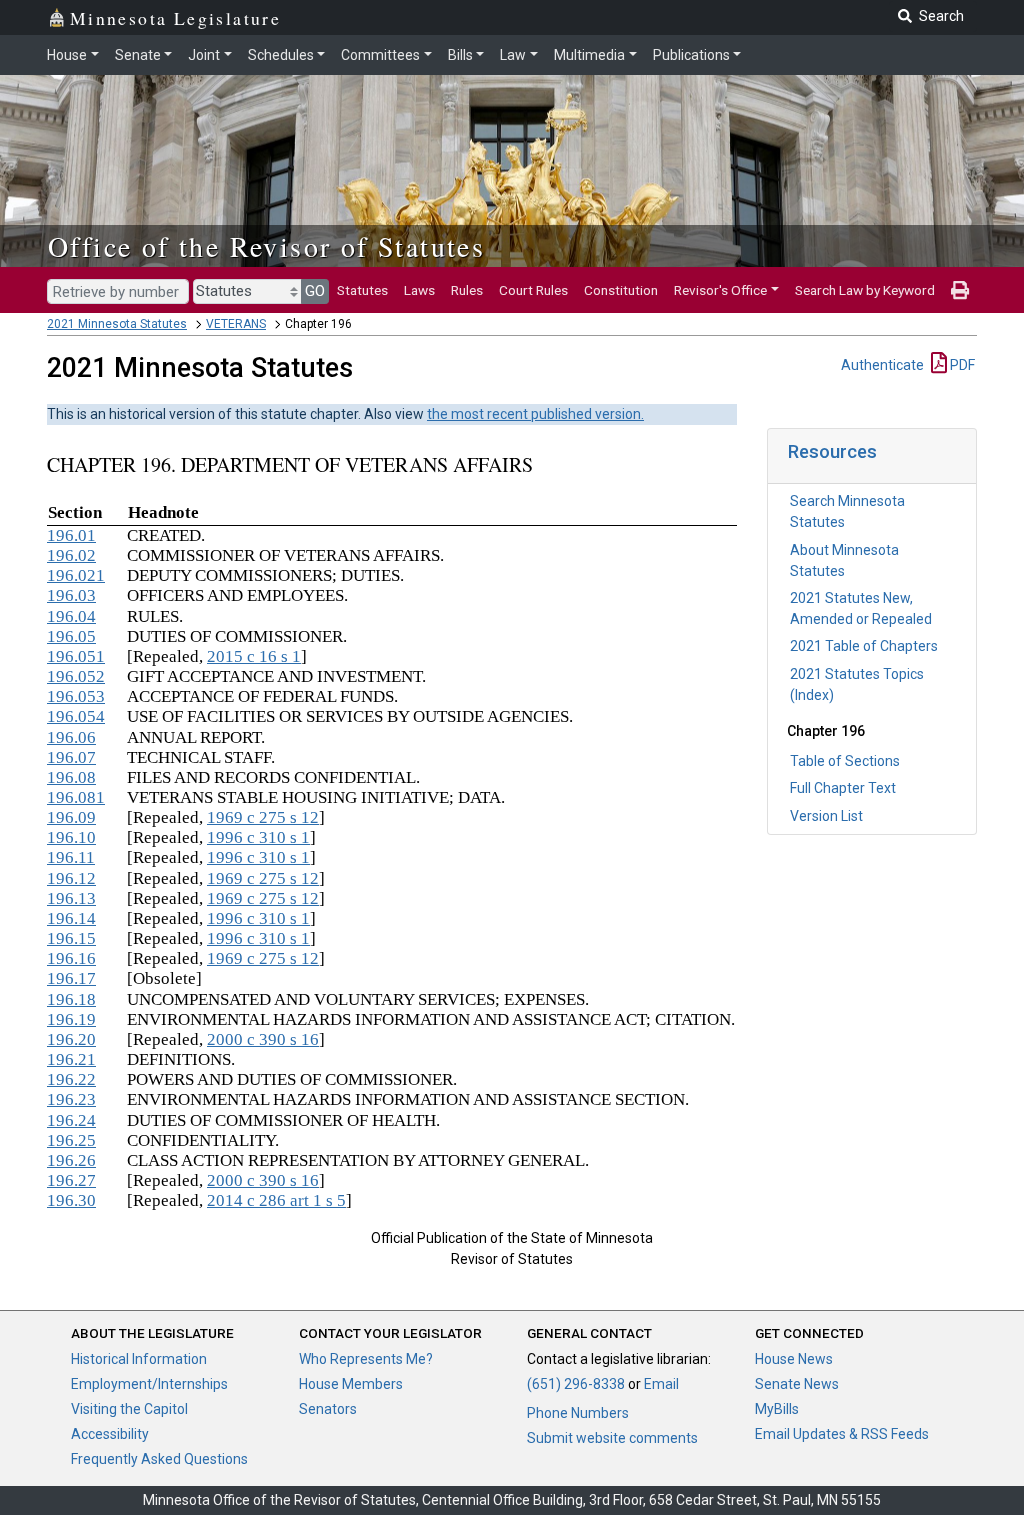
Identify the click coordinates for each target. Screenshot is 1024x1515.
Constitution (621, 290)
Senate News (797, 1384)
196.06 (71, 737)
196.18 (71, 999)
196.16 (71, 958)
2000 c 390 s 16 (263, 1039)
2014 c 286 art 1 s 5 (276, 1200)
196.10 (71, 837)
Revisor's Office (720, 290)
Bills (460, 55)
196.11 (71, 857)
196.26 (71, 1160)
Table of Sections (845, 761)
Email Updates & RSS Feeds (842, 1434)
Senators (328, 1409)
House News (794, 1359)
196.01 (71, 535)
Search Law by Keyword (865, 290)
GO (315, 291)
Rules (467, 290)
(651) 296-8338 (576, 1384)
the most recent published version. (535, 414)
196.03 (71, 595)
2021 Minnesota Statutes (117, 324)
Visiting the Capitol (129, 1409)
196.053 (76, 696)
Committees (380, 55)
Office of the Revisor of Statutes (266, 246)
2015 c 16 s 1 (254, 656)
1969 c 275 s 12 (263, 817)
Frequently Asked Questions (159, 1459)
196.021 (76, 575)
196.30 (71, 1200)
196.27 (71, 1180)
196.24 (71, 1120)
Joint (204, 55)
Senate (138, 55)
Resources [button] (832, 451)
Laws (419, 290)
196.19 (71, 1019)
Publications (691, 55)
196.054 (76, 716)
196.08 (71, 777)
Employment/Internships (149, 1384)
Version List (826, 816)
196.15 (71, 938)
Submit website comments (612, 1438)
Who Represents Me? (366, 1359)
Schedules (281, 55)
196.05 (71, 636)
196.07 (71, 757)
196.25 (71, 1140)
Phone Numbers (578, 1413)
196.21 (71, 1059)
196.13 (71, 898)
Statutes (362, 290)
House (67, 55)
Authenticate (882, 365)
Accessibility (110, 1434)
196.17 (71, 978)
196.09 (71, 817)
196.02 (71, 555)
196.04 (71, 616)
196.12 (71, 878)
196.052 (76, 676)
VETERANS (236, 324)
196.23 (71, 1099)
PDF (961, 365)
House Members (351, 1384)
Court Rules (533, 290)
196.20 (71, 1039)
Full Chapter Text (843, 788)
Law (513, 55)
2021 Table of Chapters (864, 646)
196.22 (71, 1079)
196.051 (76, 656)
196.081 (76, 797)
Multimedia (589, 55)
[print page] (960, 290)
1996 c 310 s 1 (258, 837)
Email (661, 1384)
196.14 (71, 918)
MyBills (777, 1409)
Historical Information (139, 1359)
